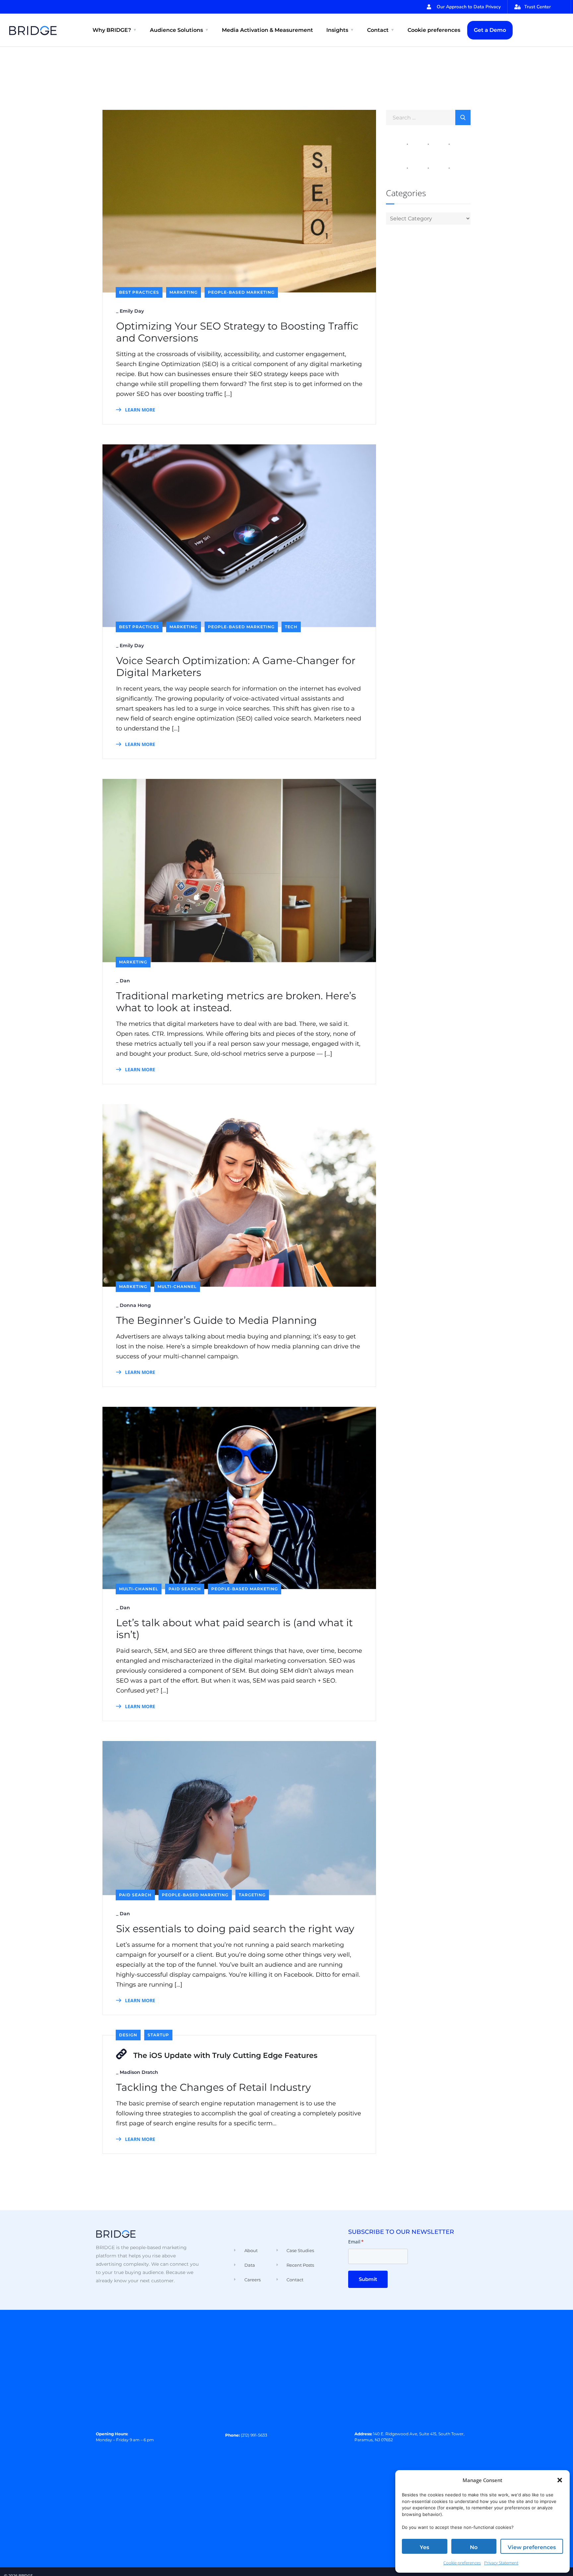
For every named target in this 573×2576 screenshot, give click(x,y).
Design (128, 2035)
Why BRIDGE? (112, 30)
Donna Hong (135, 1305)
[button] (560, 2480)
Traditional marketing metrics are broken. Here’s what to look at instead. (236, 1002)
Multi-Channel (177, 1287)
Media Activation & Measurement (267, 30)
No (474, 2547)
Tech (291, 627)
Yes (424, 2547)
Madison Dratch (139, 2072)
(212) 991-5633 (254, 2435)
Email (356, 2242)
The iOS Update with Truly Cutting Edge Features (225, 2055)
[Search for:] (428, 117)
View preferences (532, 2547)
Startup (158, 2035)
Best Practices (139, 292)
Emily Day (132, 311)
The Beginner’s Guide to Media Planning (217, 1321)
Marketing (184, 292)
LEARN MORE (139, 410)
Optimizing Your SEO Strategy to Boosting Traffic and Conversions (237, 332)
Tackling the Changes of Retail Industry (213, 2087)
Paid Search (185, 1589)
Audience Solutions (176, 30)
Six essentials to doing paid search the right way (235, 1929)
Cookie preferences (462, 2563)
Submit (368, 2279)
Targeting (252, 1895)
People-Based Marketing (241, 292)
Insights (337, 30)
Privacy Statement (501, 2563)
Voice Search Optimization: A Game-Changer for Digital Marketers (236, 667)
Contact (378, 30)
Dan (125, 981)
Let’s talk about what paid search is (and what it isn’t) (234, 1629)
